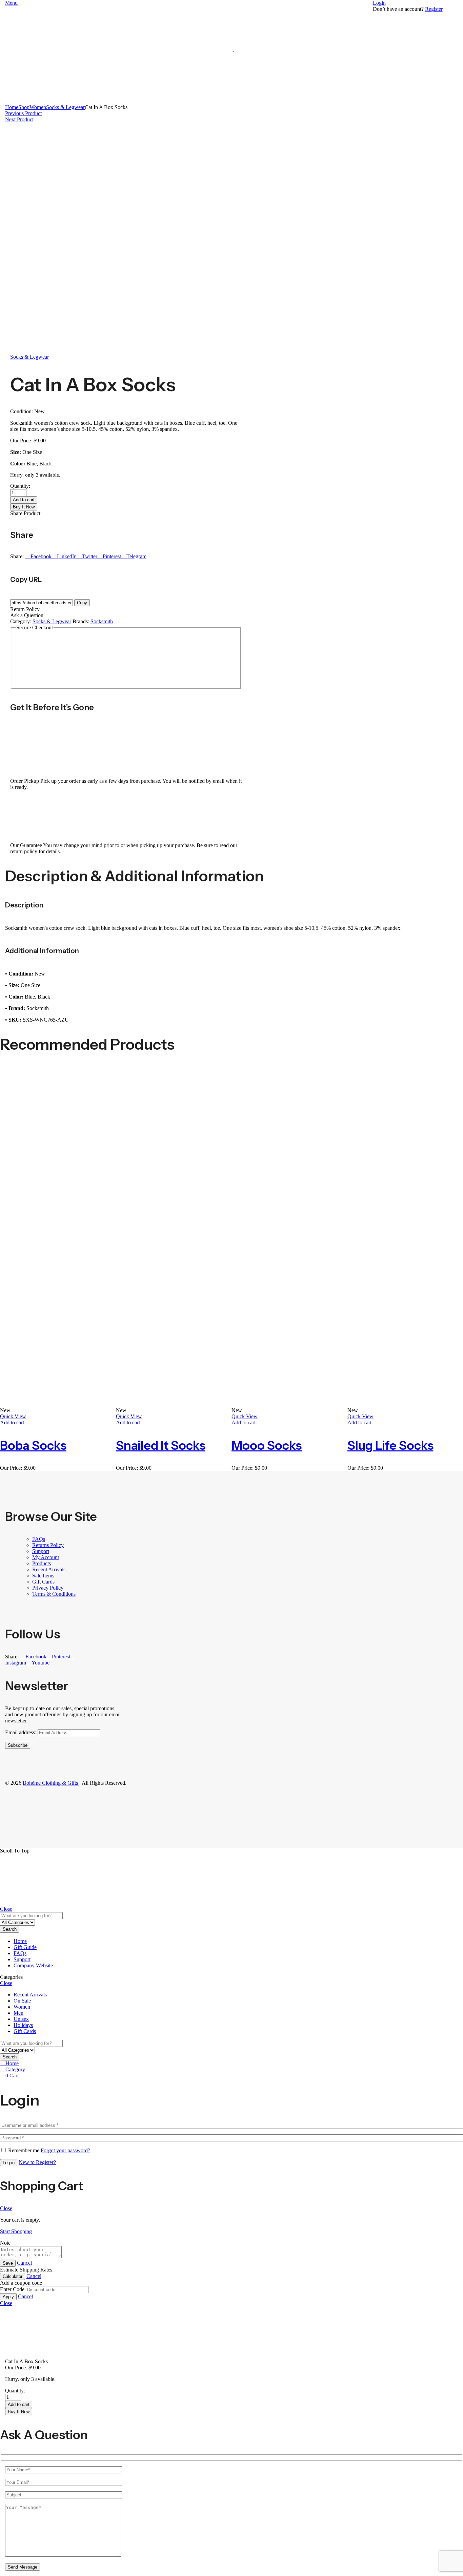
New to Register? (37, 2162)
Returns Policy (48, 1545)
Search (10, 1929)
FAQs (39, 1539)
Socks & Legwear (65, 107)
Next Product (19, 119)
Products (42, 1563)
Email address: (21, 1732)
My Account (46, 1557)
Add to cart (24, 500)
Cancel (24, 2263)
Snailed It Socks (161, 1445)
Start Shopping (16, 2231)
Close (6, 1909)
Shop (24, 107)
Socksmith (102, 621)
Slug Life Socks (390, 1445)
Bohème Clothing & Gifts (51, 1783)
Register (434, 9)
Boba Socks (33, 1445)
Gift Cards (43, 1582)
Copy (82, 603)
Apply (8, 2297)
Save (8, 2263)
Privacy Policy (48, 1588)
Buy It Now (24, 507)
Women (38, 107)
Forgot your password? (65, 2150)
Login (379, 3)
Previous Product (23, 113)
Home (12, 107)
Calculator (13, 2276)
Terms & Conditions (54, 1594)
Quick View (13, 1416)
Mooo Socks (267, 1445)
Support (41, 1551)
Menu (11, 3)
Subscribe (18, 1745)
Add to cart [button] (12, 1422)
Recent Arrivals (49, 1569)
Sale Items (43, 1576)
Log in (9, 2163)
